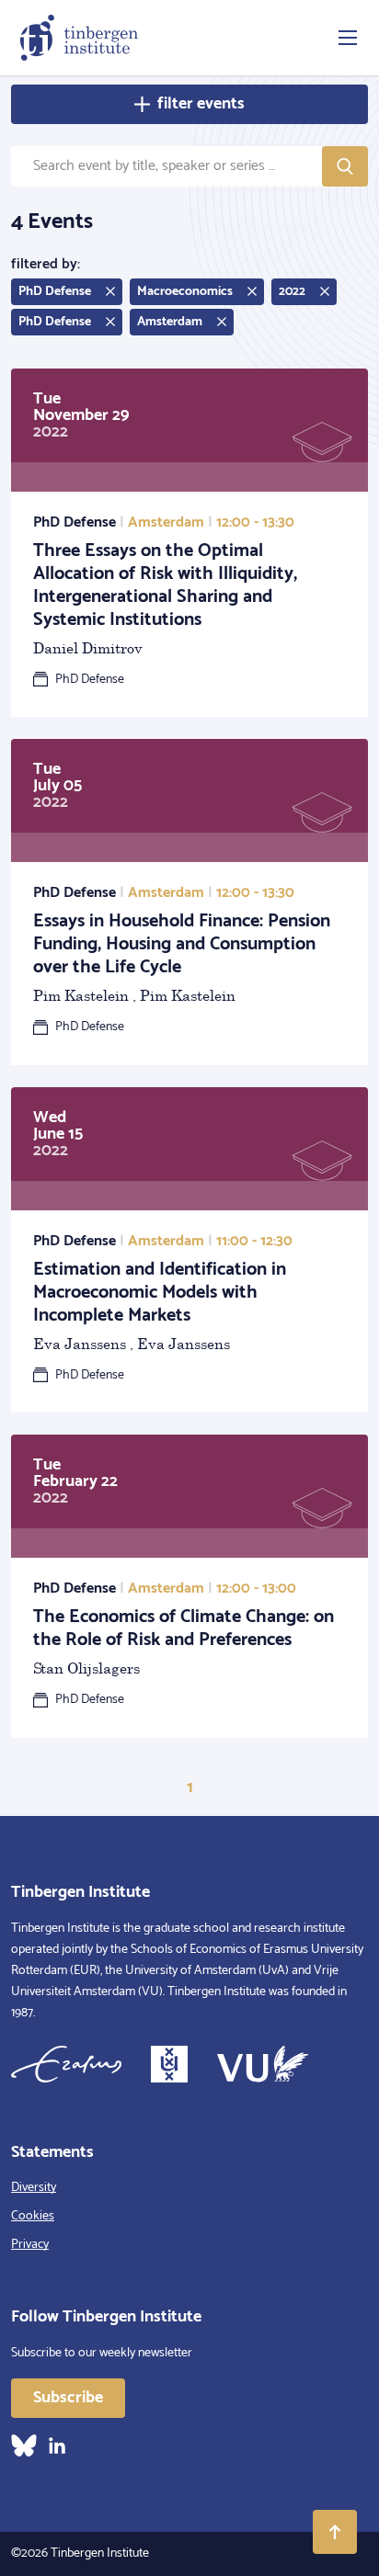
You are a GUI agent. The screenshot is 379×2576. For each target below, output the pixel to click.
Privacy (30, 2245)
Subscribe (68, 2398)
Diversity (34, 2188)
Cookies (33, 2216)
